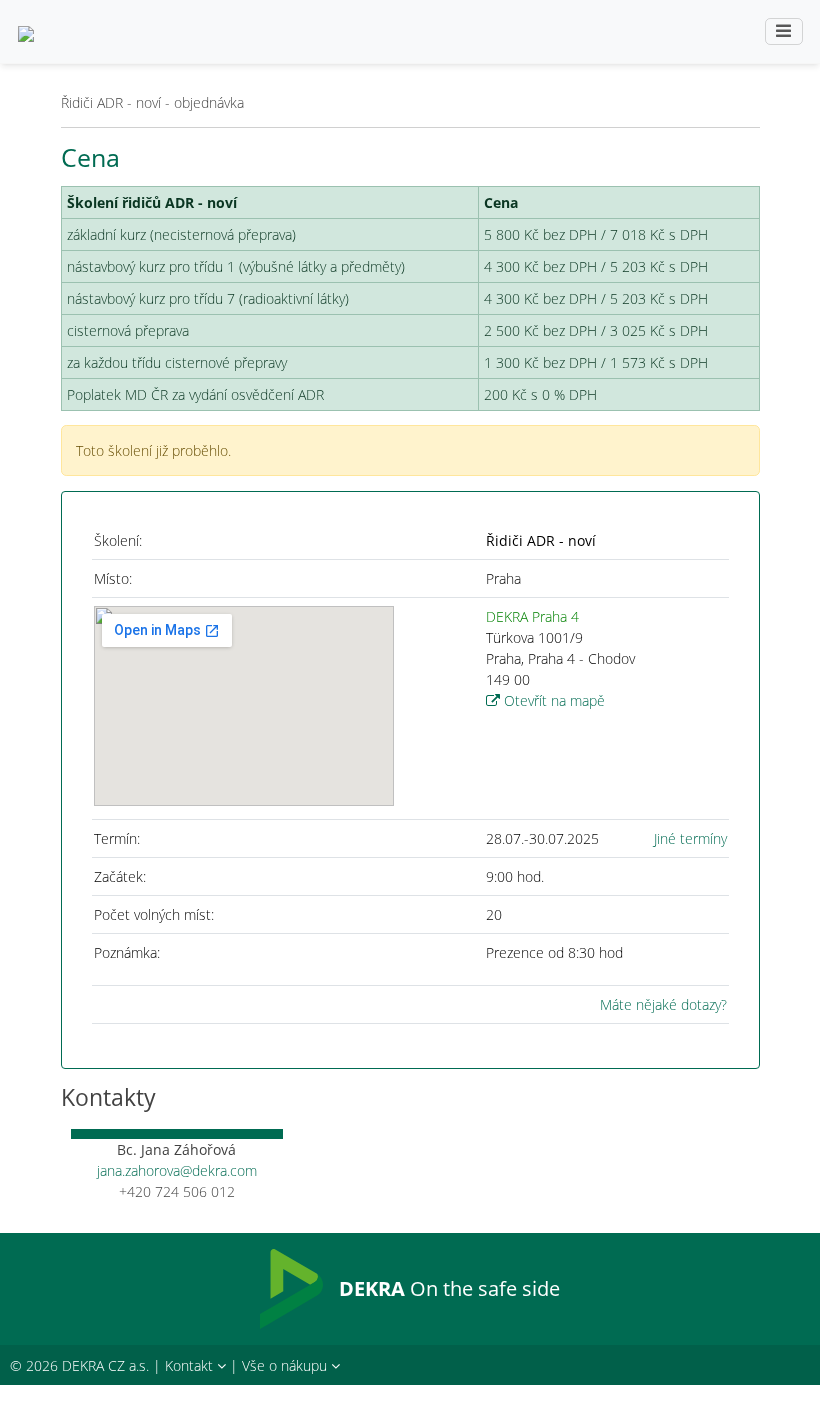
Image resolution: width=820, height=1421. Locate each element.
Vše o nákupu (286, 1365)
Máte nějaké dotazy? (663, 1004)
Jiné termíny (690, 838)
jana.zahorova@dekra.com (177, 1170)
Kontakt (191, 1365)
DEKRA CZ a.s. (105, 1365)
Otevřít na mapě (552, 700)
